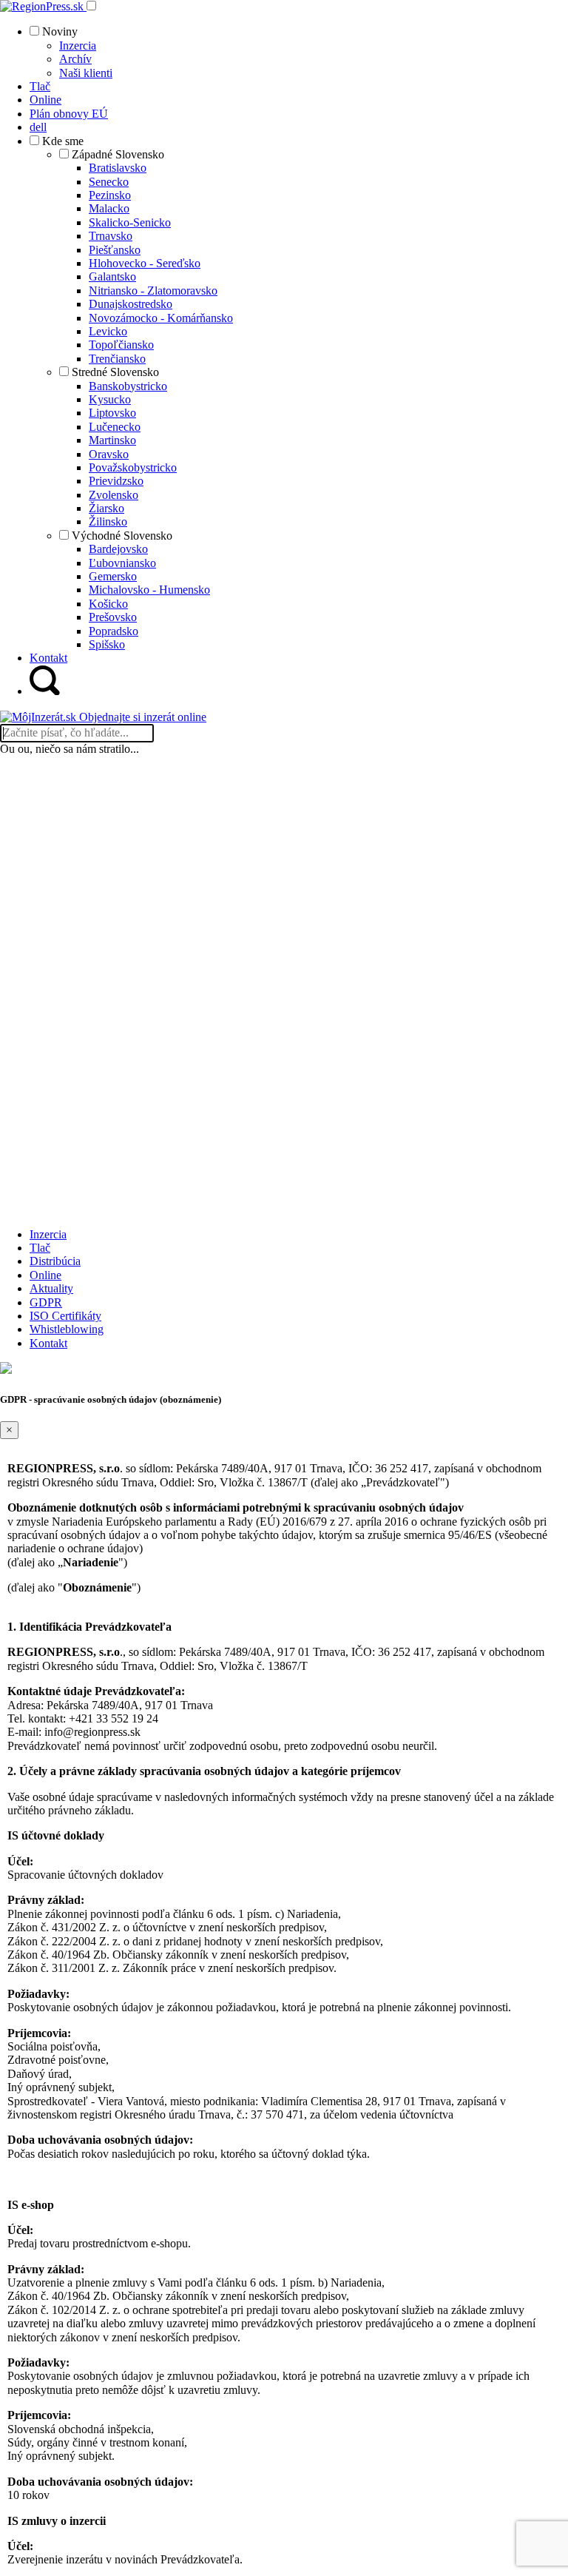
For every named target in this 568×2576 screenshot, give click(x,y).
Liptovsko (112, 413)
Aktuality (51, 1288)
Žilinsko (108, 521)
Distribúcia (55, 1261)
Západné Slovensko (118, 154)
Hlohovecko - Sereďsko (145, 263)
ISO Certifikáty (65, 1316)
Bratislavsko (118, 168)
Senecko (109, 182)
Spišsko (107, 644)
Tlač (40, 1248)
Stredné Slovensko (115, 372)
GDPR (46, 1302)
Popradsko (114, 631)
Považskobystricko (133, 467)
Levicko (108, 331)
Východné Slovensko (122, 536)
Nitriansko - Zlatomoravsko (153, 291)
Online (45, 1275)
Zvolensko (114, 495)
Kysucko (110, 399)
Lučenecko (115, 427)
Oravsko (109, 454)
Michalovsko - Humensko (149, 590)
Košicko (108, 604)
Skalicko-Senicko (130, 222)
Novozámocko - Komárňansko (161, 318)
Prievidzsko (116, 481)
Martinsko (112, 440)
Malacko (109, 208)
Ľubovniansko (122, 563)
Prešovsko (113, 617)
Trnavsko (111, 236)
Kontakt (48, 1343)
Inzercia (78, 46)
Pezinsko (110, 195)
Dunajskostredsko (131, 304)
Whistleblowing (67, 1329)
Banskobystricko (128, 386)
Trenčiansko (117, 359)
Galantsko (112, 276)
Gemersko (113, 576)
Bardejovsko (118, 549)
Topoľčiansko (121, 345)
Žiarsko (106, 508)
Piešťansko (115, 250)
